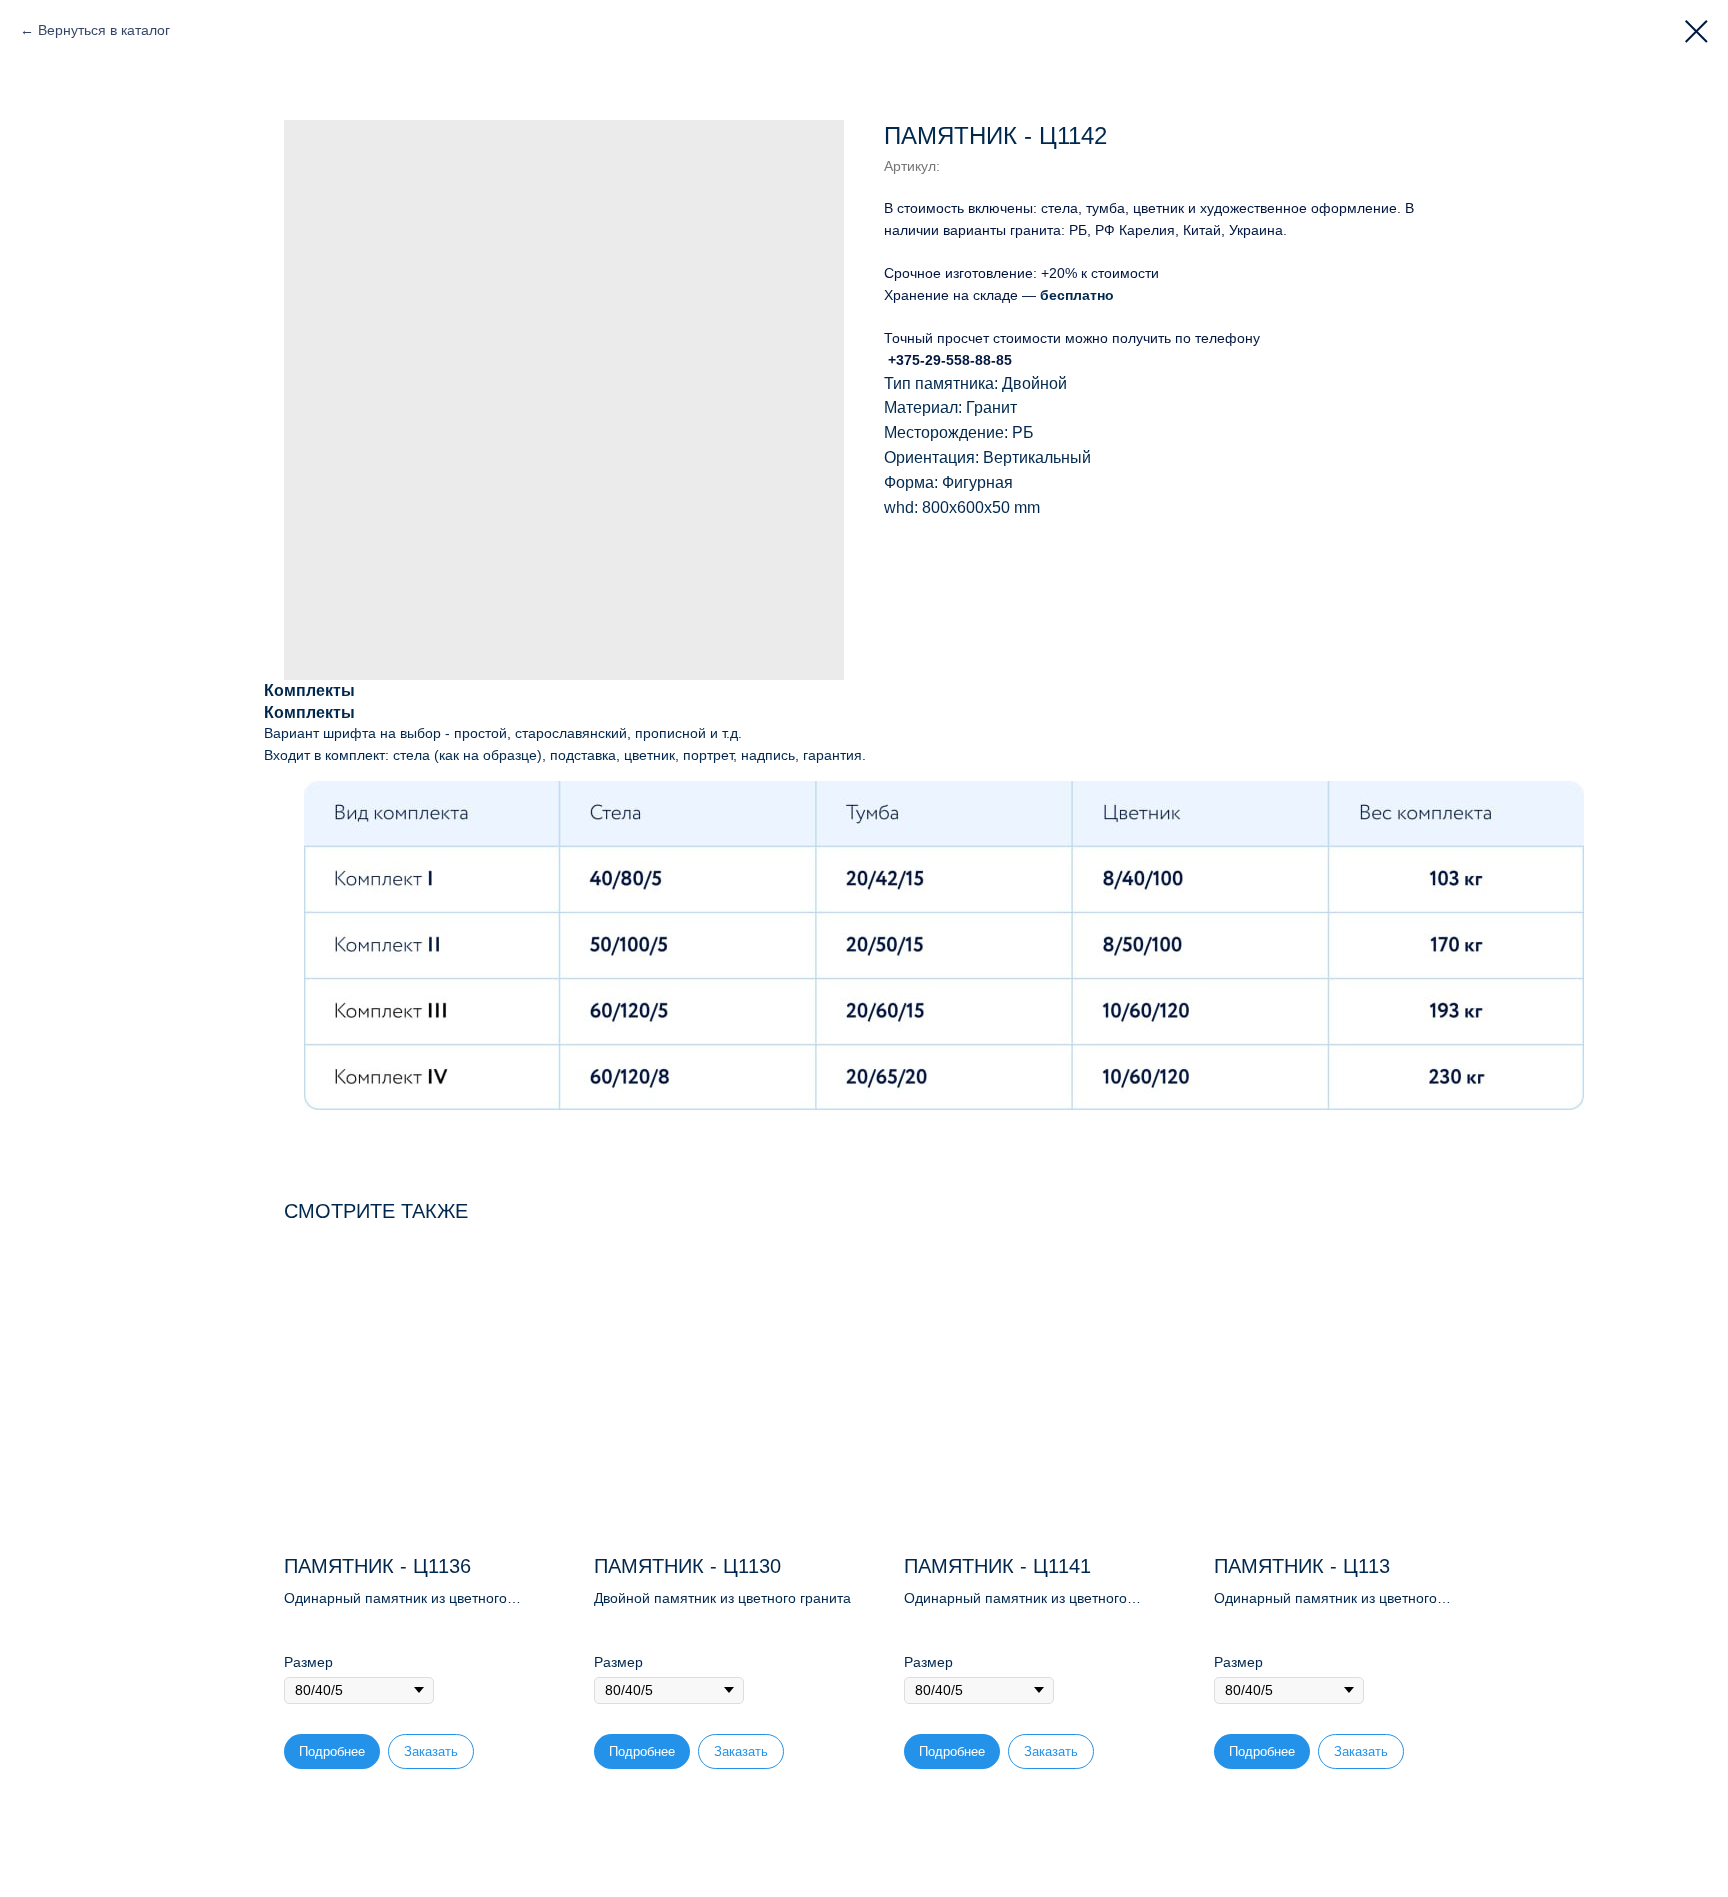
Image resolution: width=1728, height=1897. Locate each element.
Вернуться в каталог (104, 30)
